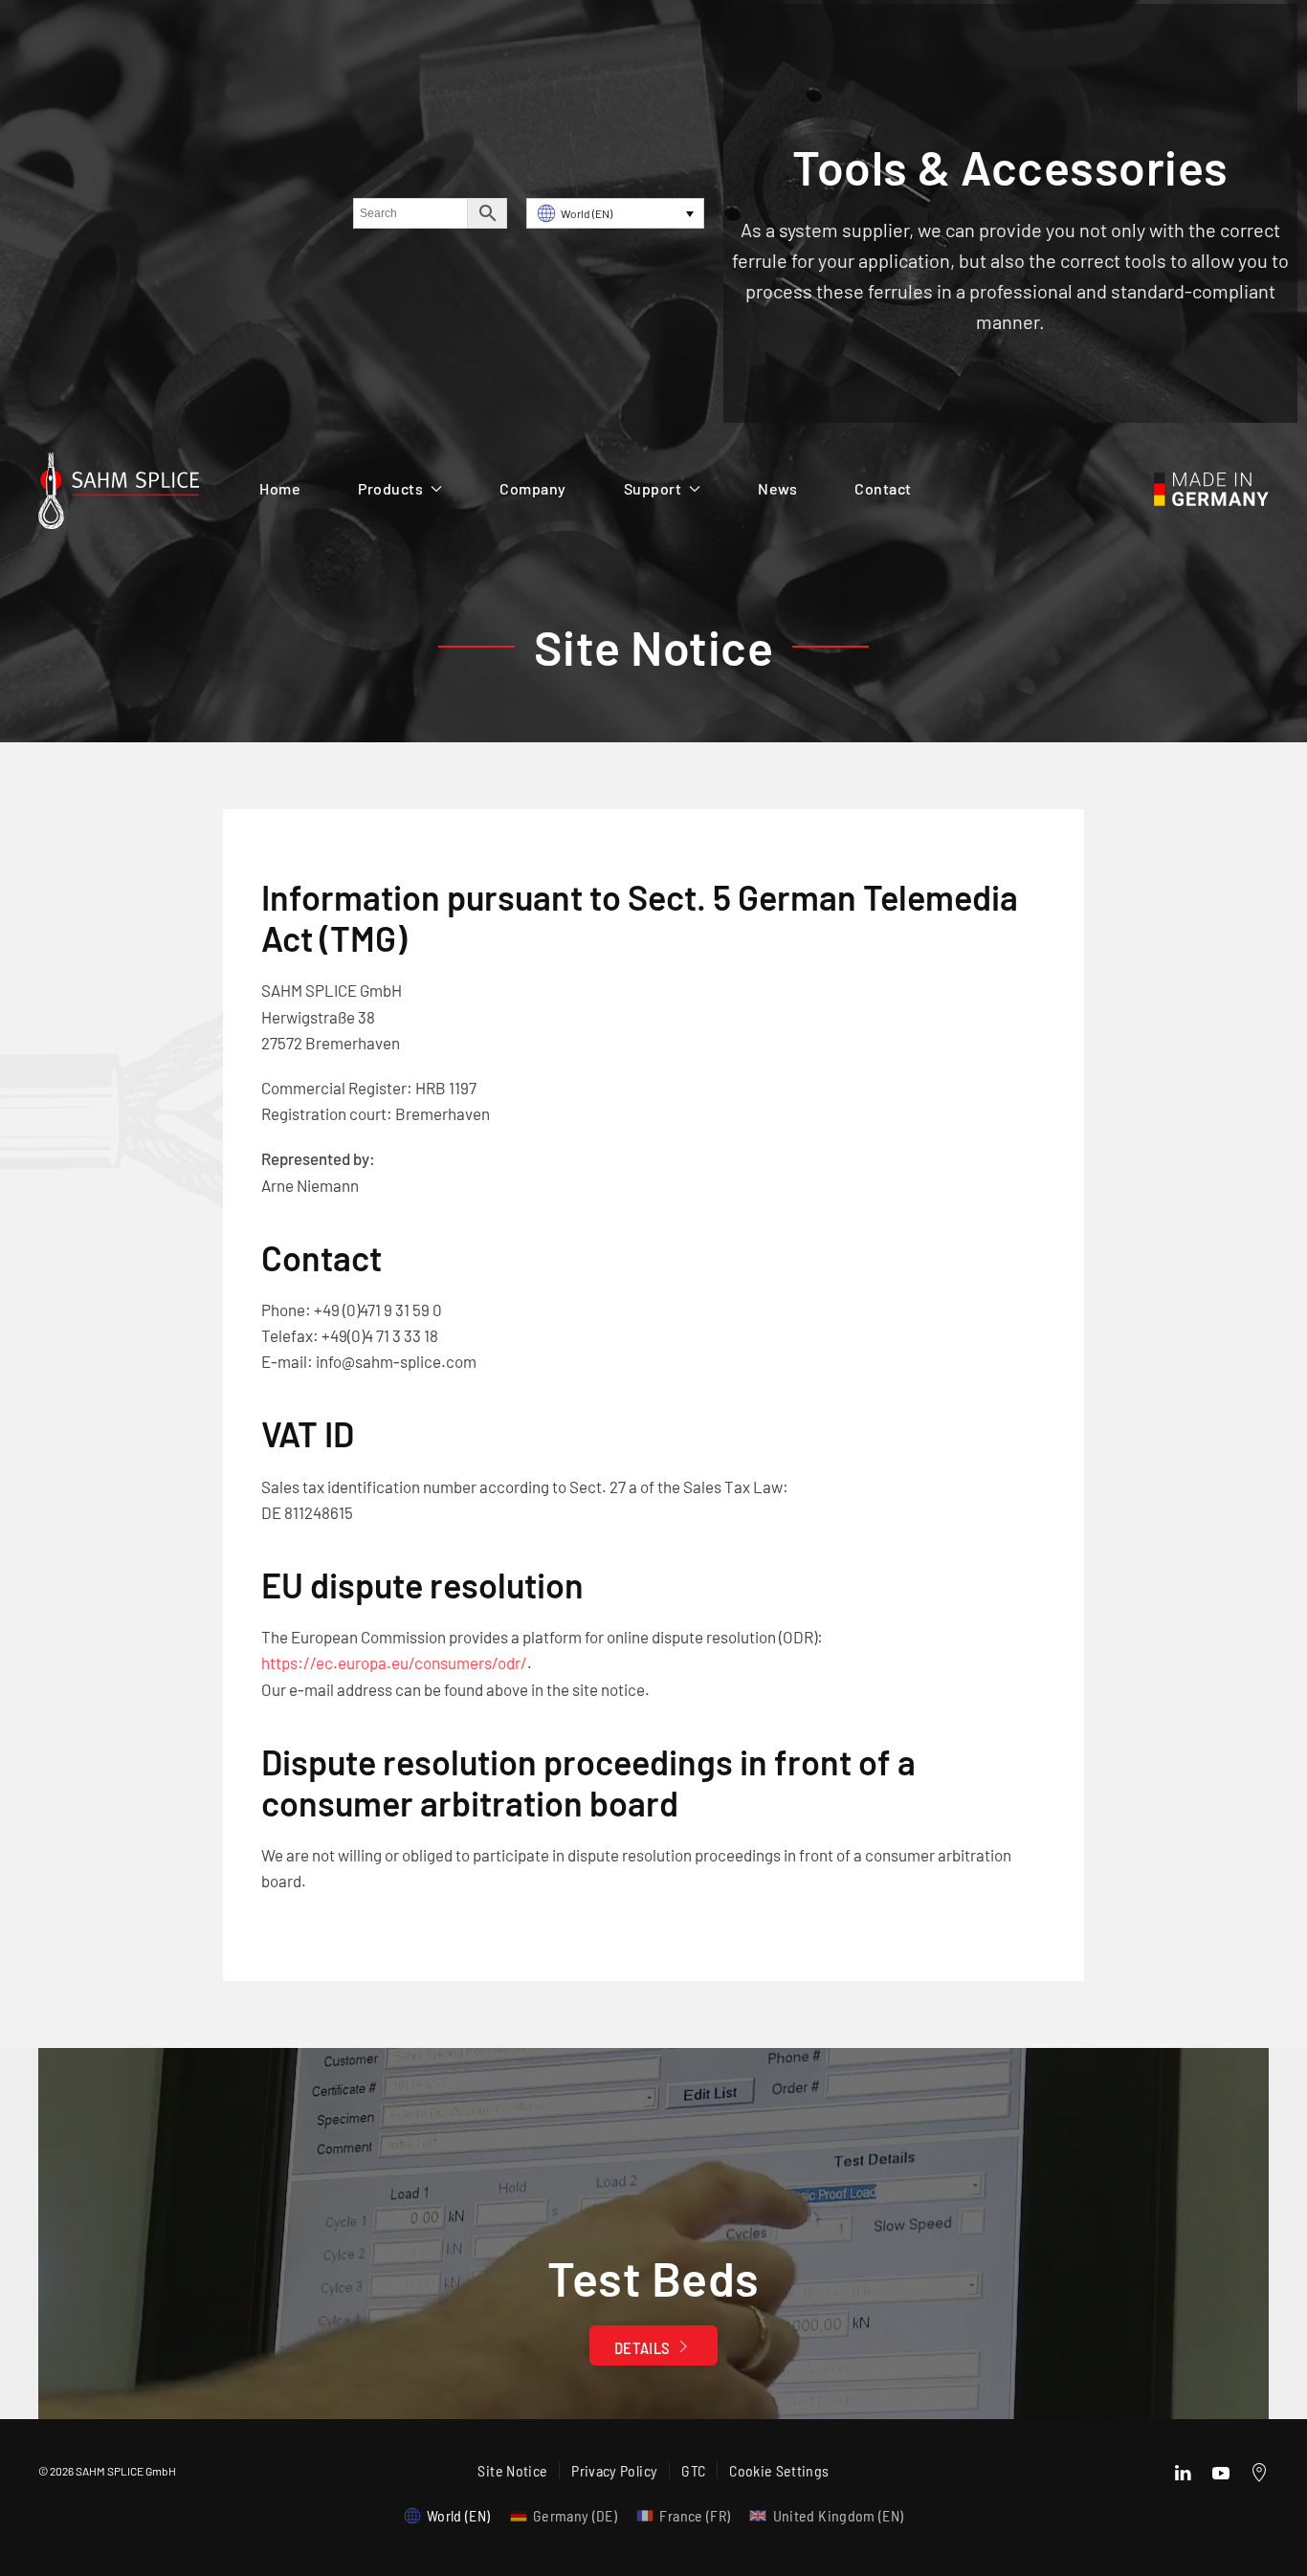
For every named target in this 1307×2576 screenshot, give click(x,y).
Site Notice (512, 2470)
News (777, 488)
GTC (693, 2470)
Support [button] (653, 488)
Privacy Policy (614, 2470)
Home (280, 488)
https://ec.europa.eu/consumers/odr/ (394, 1662)
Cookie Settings (779, 2470)
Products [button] (390, 488)
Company (533, 488)
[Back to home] (119, 495)
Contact (883, 488)
